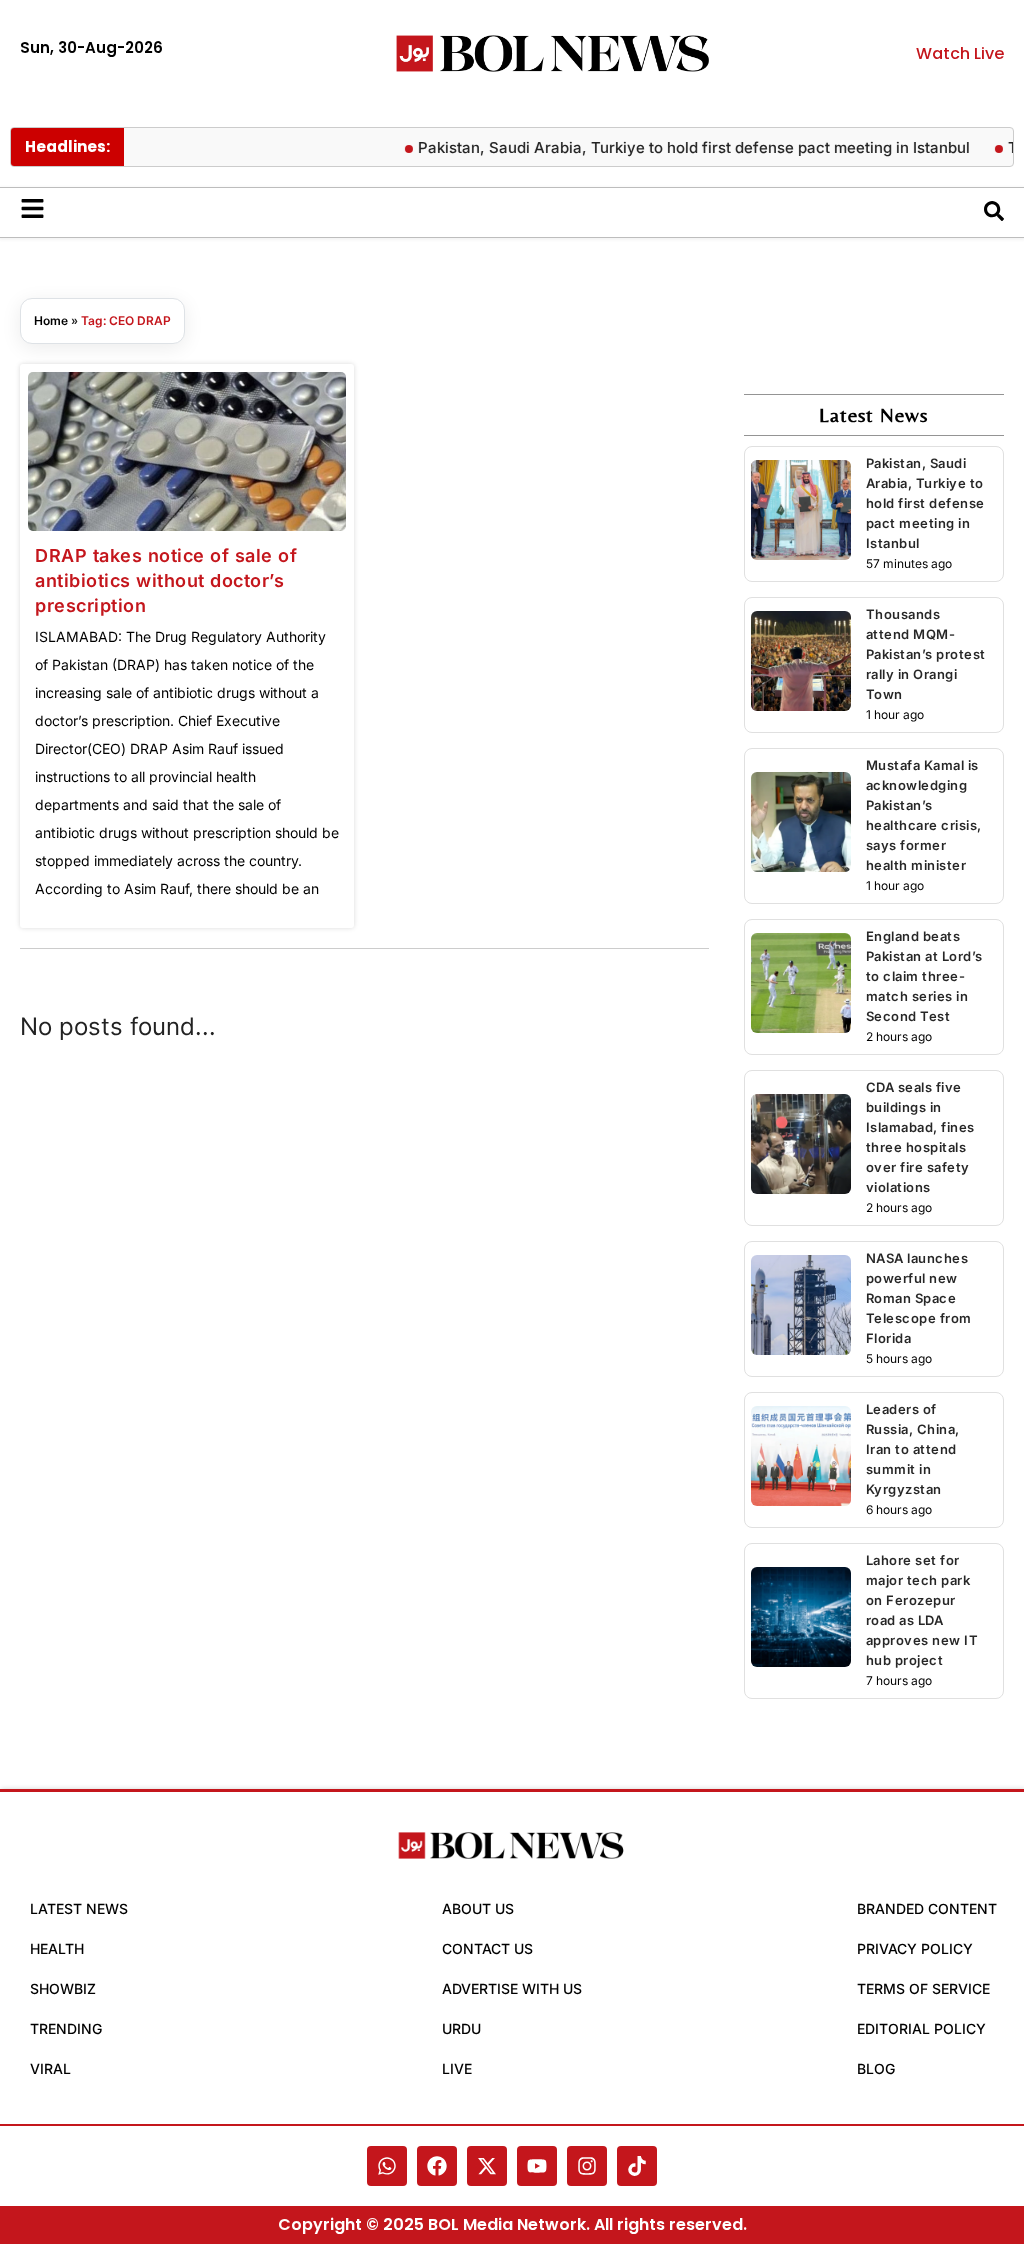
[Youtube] (537, 2166)
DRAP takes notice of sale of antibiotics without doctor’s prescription (166, 580)
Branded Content (927, 1908)
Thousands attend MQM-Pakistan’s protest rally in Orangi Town (926, 654)
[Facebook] (437, 2166)
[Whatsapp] (387, 2166)
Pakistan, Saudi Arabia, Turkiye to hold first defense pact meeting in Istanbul (673, 147)
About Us (478, 1908)
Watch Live (960, 53)
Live (457, 2068)
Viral (50, 2068)
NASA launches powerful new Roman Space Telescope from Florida (919, 1298)
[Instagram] (587, 2166)
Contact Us (487, 1948)
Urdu (461, 2028)
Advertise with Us (512, 1988)
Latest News (79, 1908)
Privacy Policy (915, 1948)
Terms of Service (923, 1988)
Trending (66, 2028)
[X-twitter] (487, 2166)
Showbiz (63, 1988)
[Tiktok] (637, 2166)
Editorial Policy (921, 2028)
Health (57, 1948)
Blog (876, 2068)
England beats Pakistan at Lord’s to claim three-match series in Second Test (924, 976)
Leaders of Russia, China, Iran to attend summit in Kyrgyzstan (913, 1449)
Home (51, 320)
